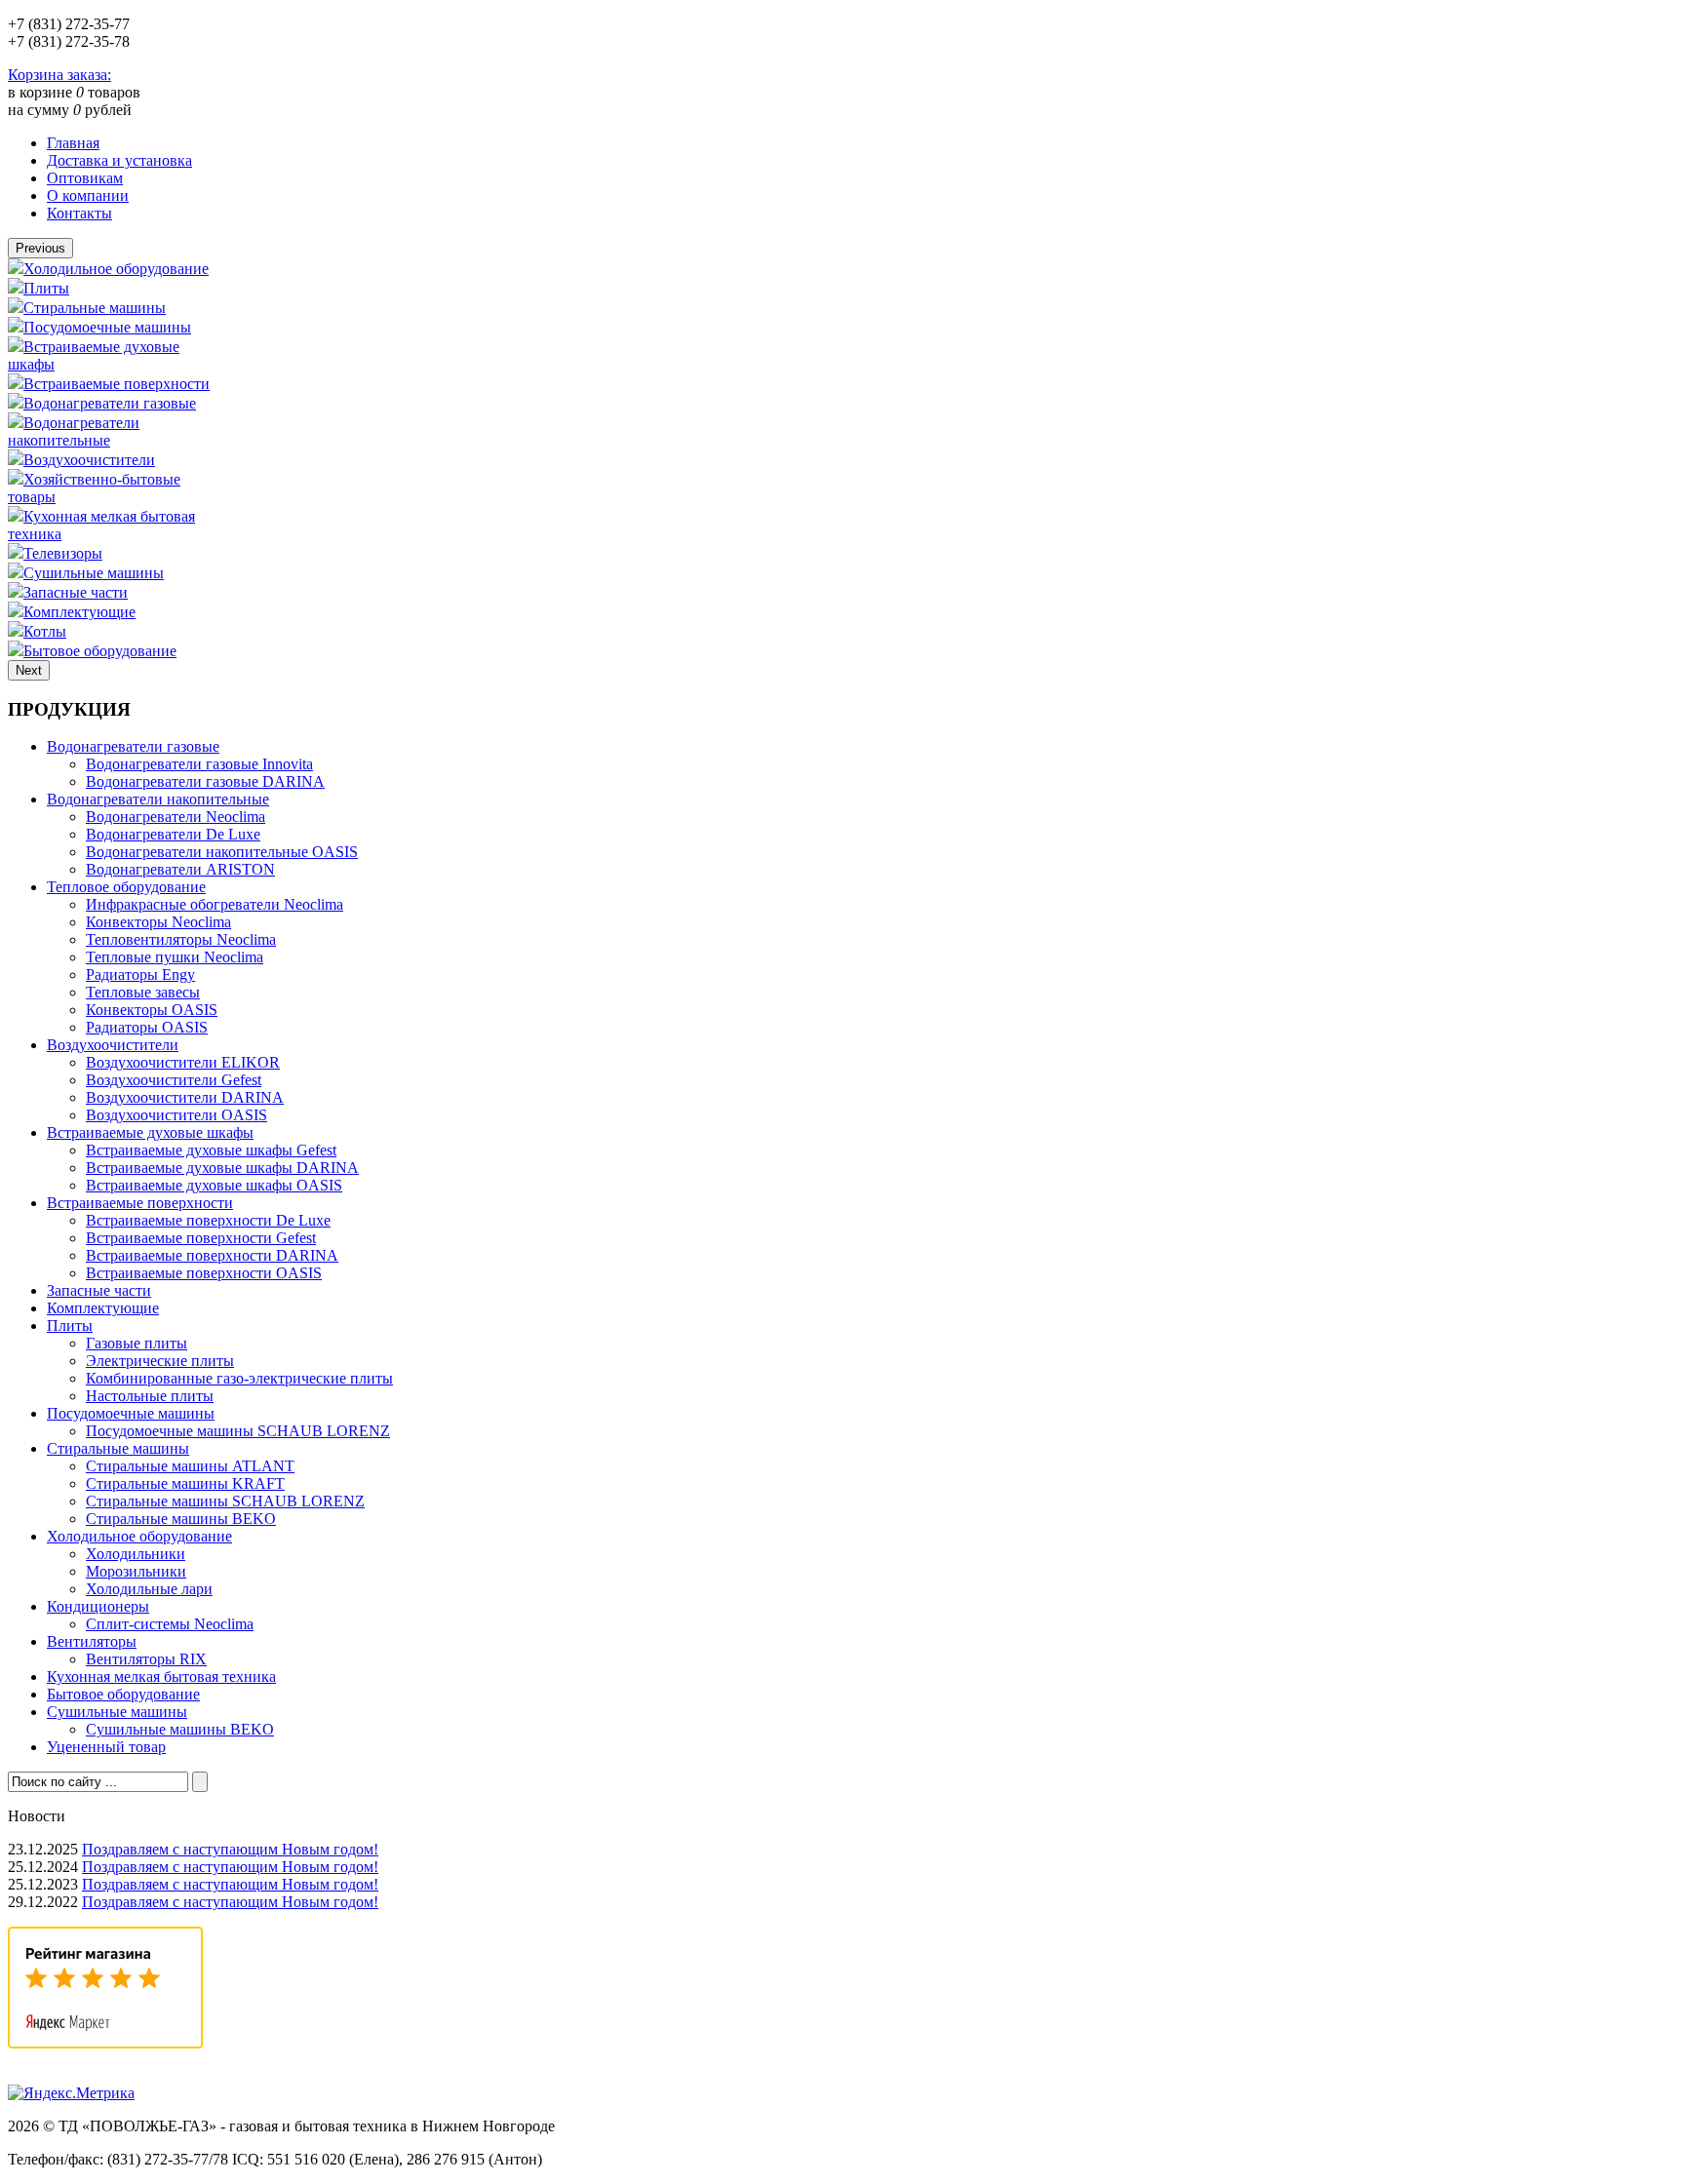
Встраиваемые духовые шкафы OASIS (214, 1185)
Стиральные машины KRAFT (185, 1483)
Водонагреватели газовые (110, 403)
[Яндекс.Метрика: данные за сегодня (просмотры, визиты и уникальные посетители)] (71, 2093)
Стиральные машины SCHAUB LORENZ (225, 1501)
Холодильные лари (149, 1589)
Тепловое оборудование (126, 887)
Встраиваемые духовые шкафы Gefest (211, 1150)
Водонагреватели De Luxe (173, 834)
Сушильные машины (94, 573)
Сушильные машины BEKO (180, 1729)
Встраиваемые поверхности (117, 384)
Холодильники (136, 1554)
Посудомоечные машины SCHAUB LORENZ (238, 1431)
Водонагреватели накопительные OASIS (222, 852)
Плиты (46, 288)
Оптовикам (85, 178)
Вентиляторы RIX (146, 1659)
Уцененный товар (106, 1747)
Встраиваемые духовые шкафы (150, 1132)
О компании (88, 195)
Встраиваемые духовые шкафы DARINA (222, 1168)
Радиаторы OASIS (147, 1027)
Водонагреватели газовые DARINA (205, 781)
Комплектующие (79, 612)
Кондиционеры (98, 1606)
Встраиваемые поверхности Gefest (201, 1238)
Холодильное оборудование (116, 269)
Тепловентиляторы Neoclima (181, 939)
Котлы (45, 631)
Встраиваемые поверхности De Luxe (208, 1220)
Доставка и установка (119, 160)
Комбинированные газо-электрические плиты (239, 1378)
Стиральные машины (95, 308)
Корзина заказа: (59, 75)
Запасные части (76, 592)
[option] (112, 268)
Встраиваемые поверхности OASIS (204, 1273)
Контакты (79, 213)
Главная (73, 143)
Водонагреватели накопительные (74, 431)
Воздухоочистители (89, 460)
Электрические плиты (160, 1361)
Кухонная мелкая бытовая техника (161, 1677)
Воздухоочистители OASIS (176, 1115)
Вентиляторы (92, 1641)
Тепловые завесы (143, 992)
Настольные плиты (150, 1396)
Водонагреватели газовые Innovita (199, 764)
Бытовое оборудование (100, 651)
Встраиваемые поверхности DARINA (212, 1255)
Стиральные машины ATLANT (190, 1466)
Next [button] (29, 670)
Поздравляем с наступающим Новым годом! (230, 1849)
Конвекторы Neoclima (158, 922)
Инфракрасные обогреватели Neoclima (215, 904)
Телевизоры (63, 553)
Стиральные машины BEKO (181, 1519)
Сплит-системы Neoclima (170, 1624)
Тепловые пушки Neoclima (175, 957)
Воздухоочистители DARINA (185, 1097)
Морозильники (136, 1571)
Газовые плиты (137, 1343)
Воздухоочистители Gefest (174, 1080)
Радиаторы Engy (140, 975)
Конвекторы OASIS (152, 1010)
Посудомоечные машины (107, 327)
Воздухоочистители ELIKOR (183, 1062)
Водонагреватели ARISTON (180, 869)
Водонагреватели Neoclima (176, 817)
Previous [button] (40, 248)
